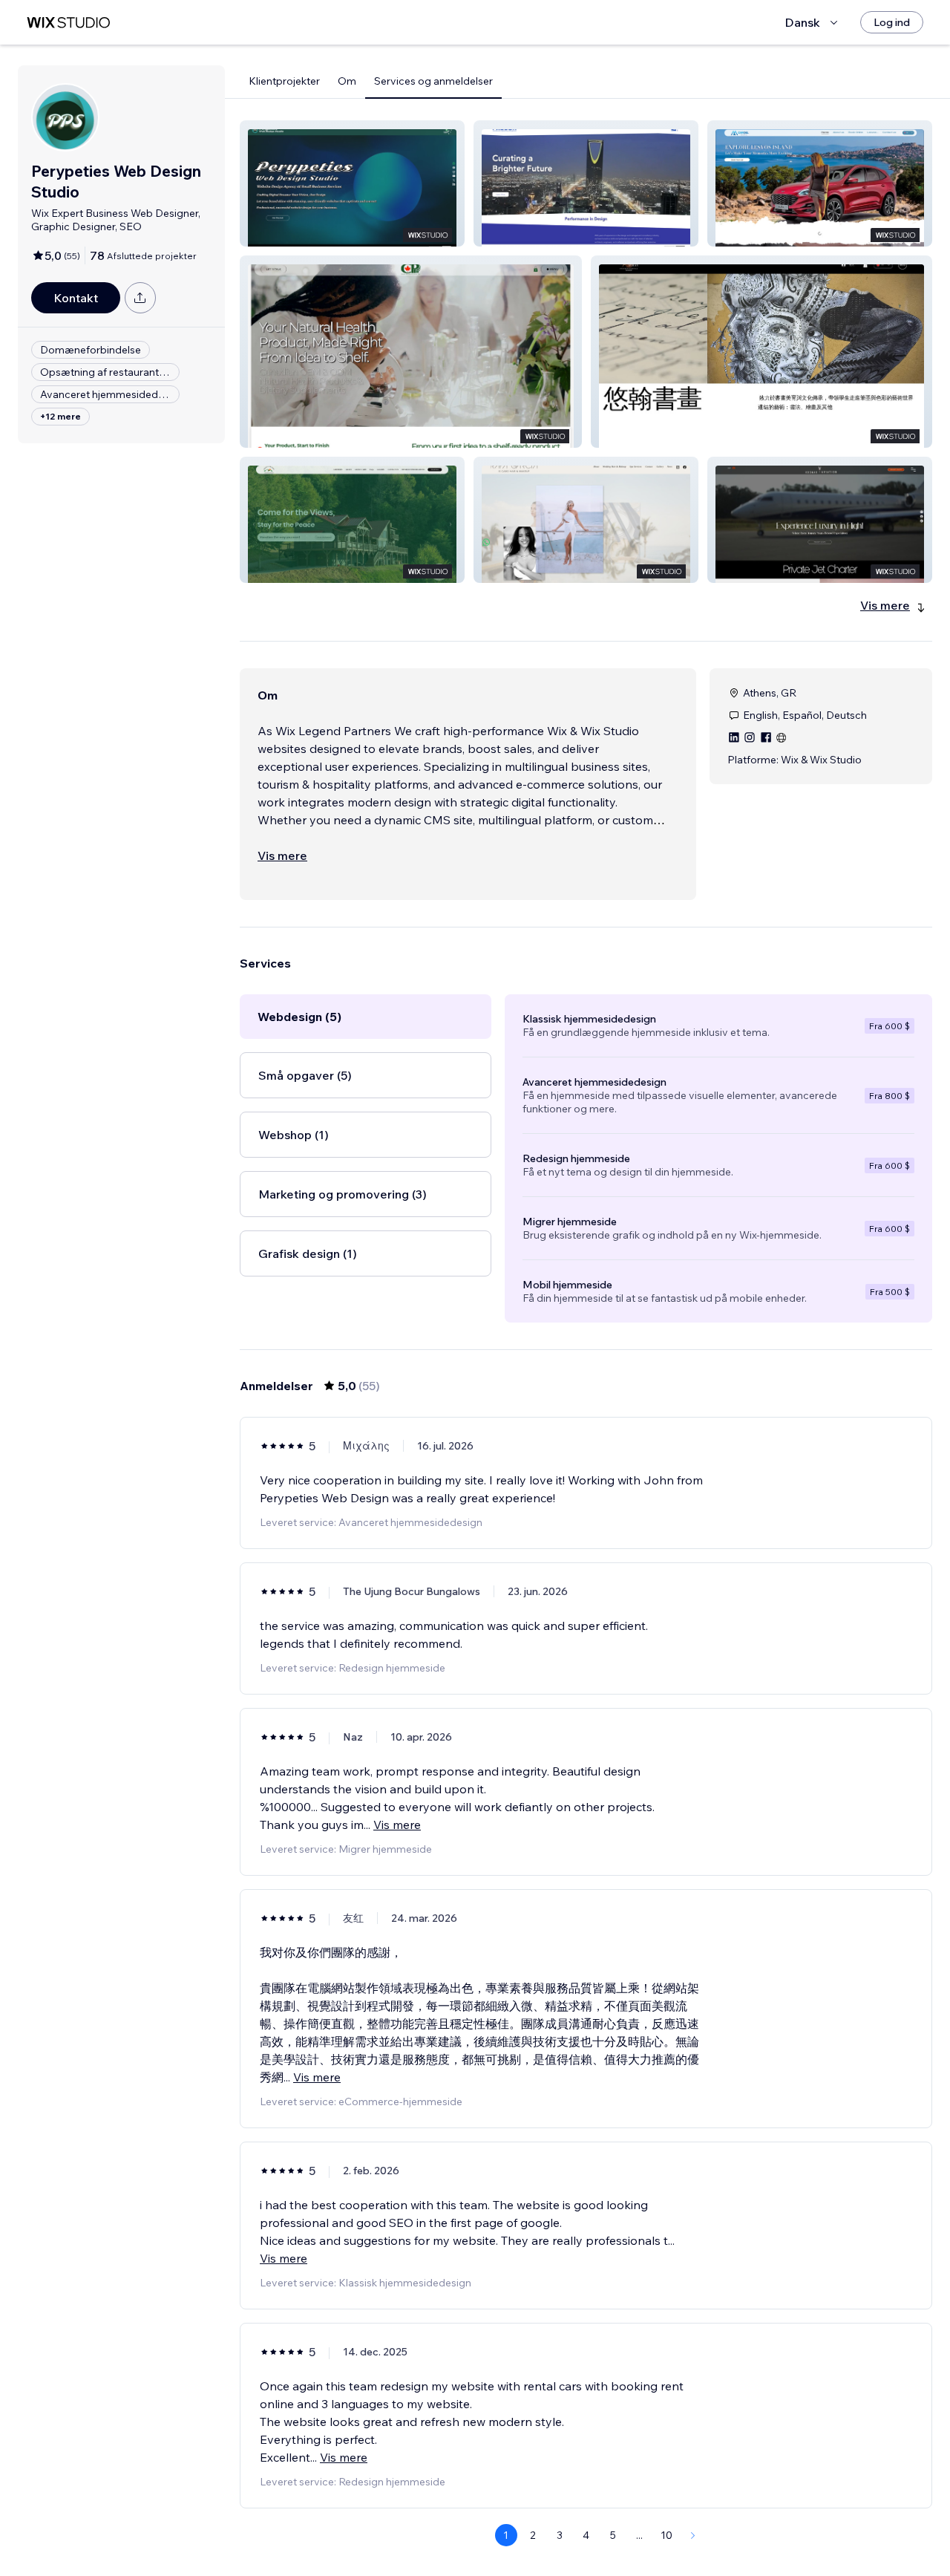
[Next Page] (693, 2535)
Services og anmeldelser (433, 81)
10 (666, 2535)
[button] (352, 183)
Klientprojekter (284, 81)
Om (347, 81)
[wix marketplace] (68, 23)
